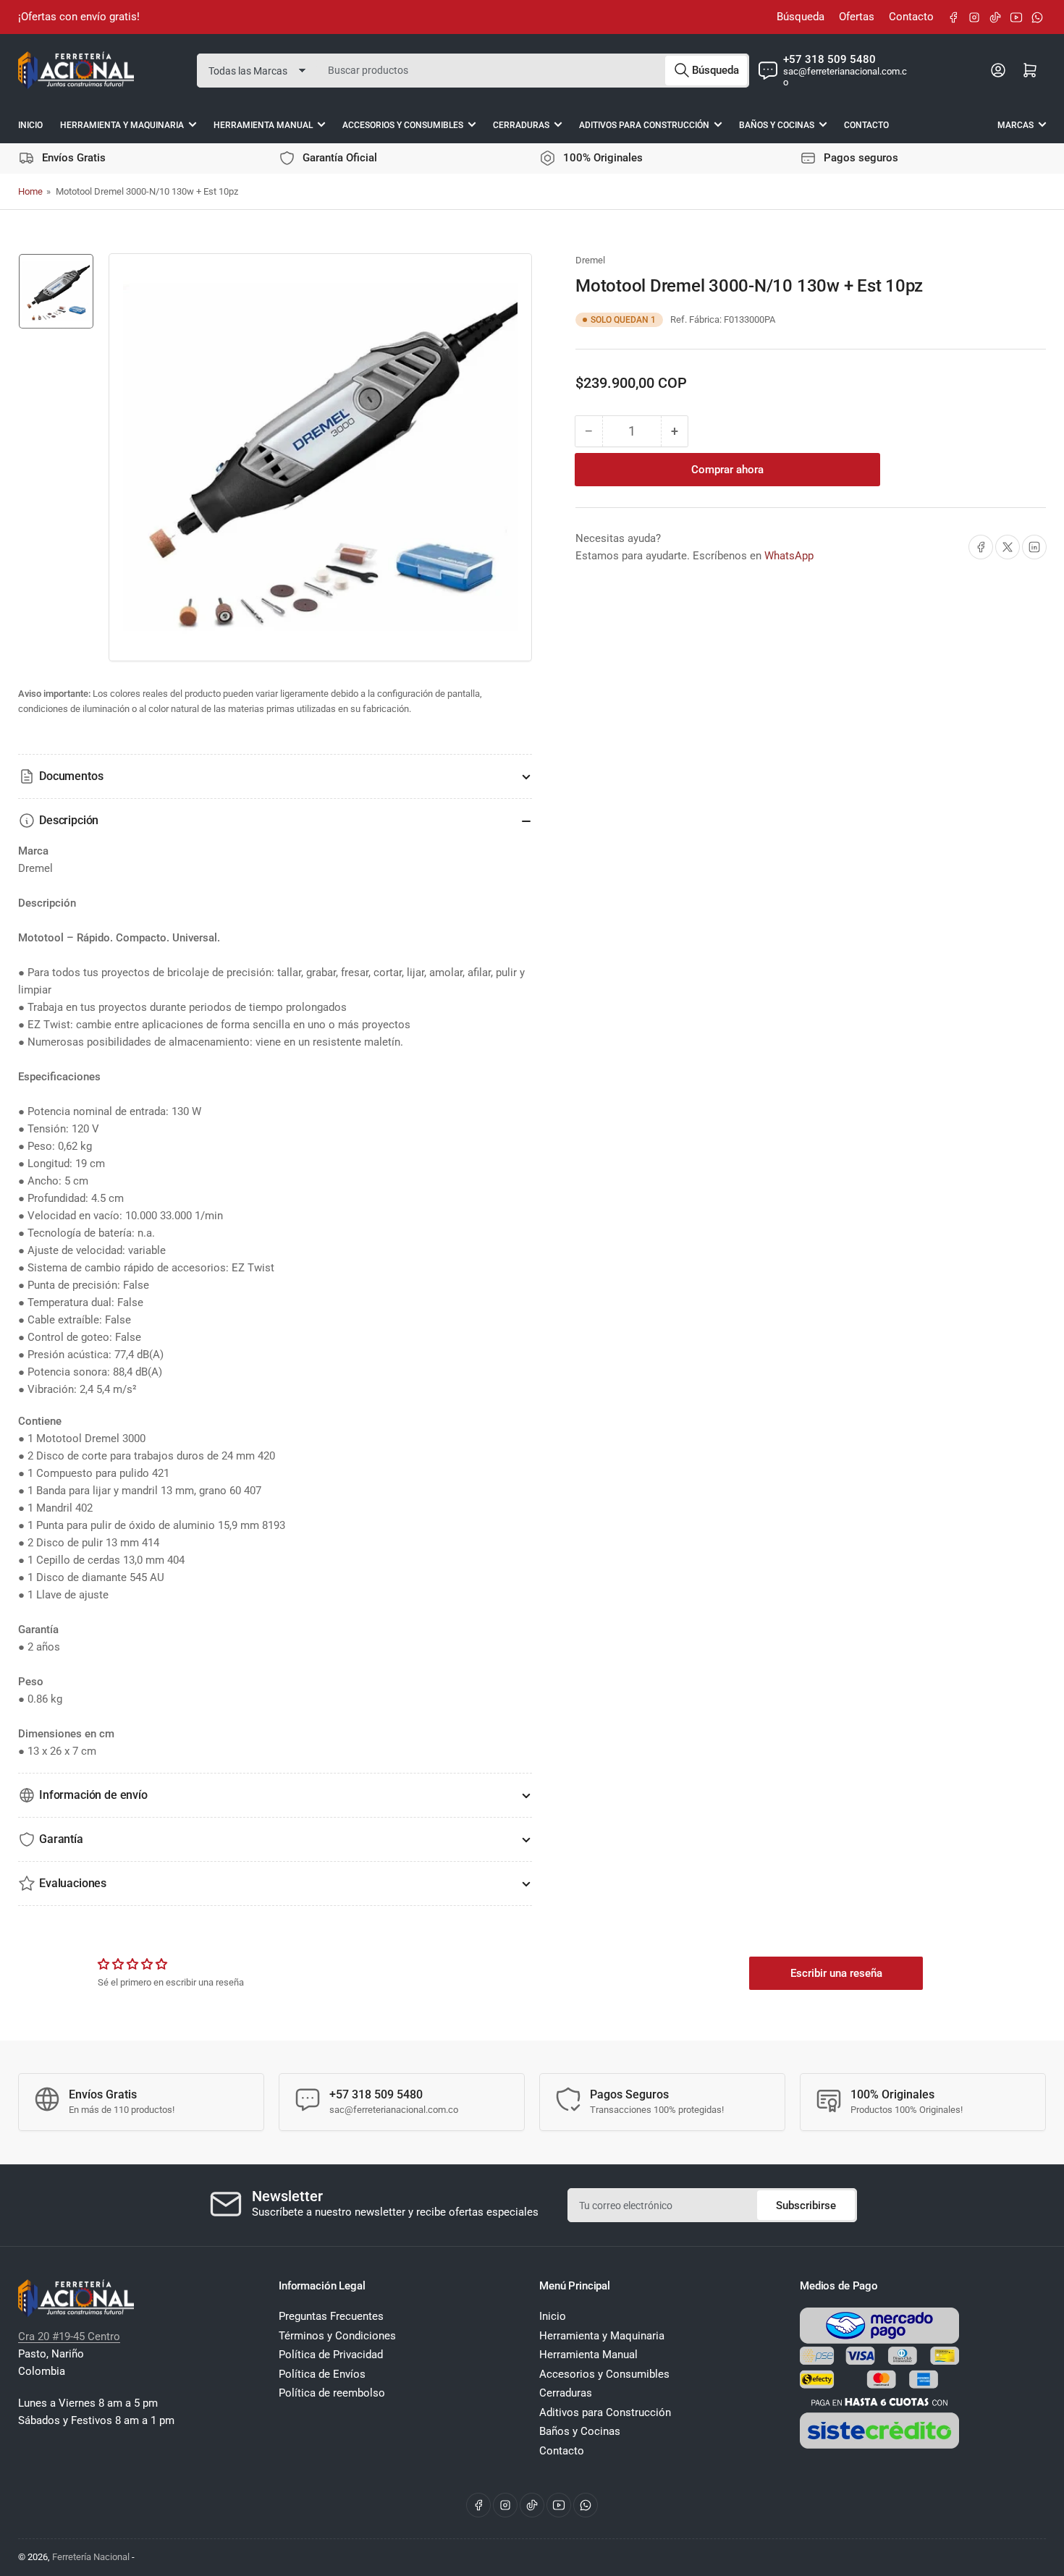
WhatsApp (789, 556)
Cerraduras (521, 124)
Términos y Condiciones (337, 2336)
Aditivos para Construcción (644, 124)
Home (30, 191)
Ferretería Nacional (91, 2557)
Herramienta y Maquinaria (122, 124)
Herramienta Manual (263, 124)
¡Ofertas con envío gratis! (79, 17)
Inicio (30, 124)
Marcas (1016, 124)
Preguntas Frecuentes (331, 2316)
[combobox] (533, 70)
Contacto (911, 17)
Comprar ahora (727, 470)
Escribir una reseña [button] (836, 1973)
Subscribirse (806, 2206)
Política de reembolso (332, 2393)
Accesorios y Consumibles (403, 124)
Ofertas (857, 17)
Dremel (590, 260)
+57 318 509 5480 (829, 59)
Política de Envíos (322, 2374)
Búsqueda (801, 17)
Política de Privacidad (331, 2355)
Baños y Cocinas (777, 124)
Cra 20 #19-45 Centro (69, 2336)
